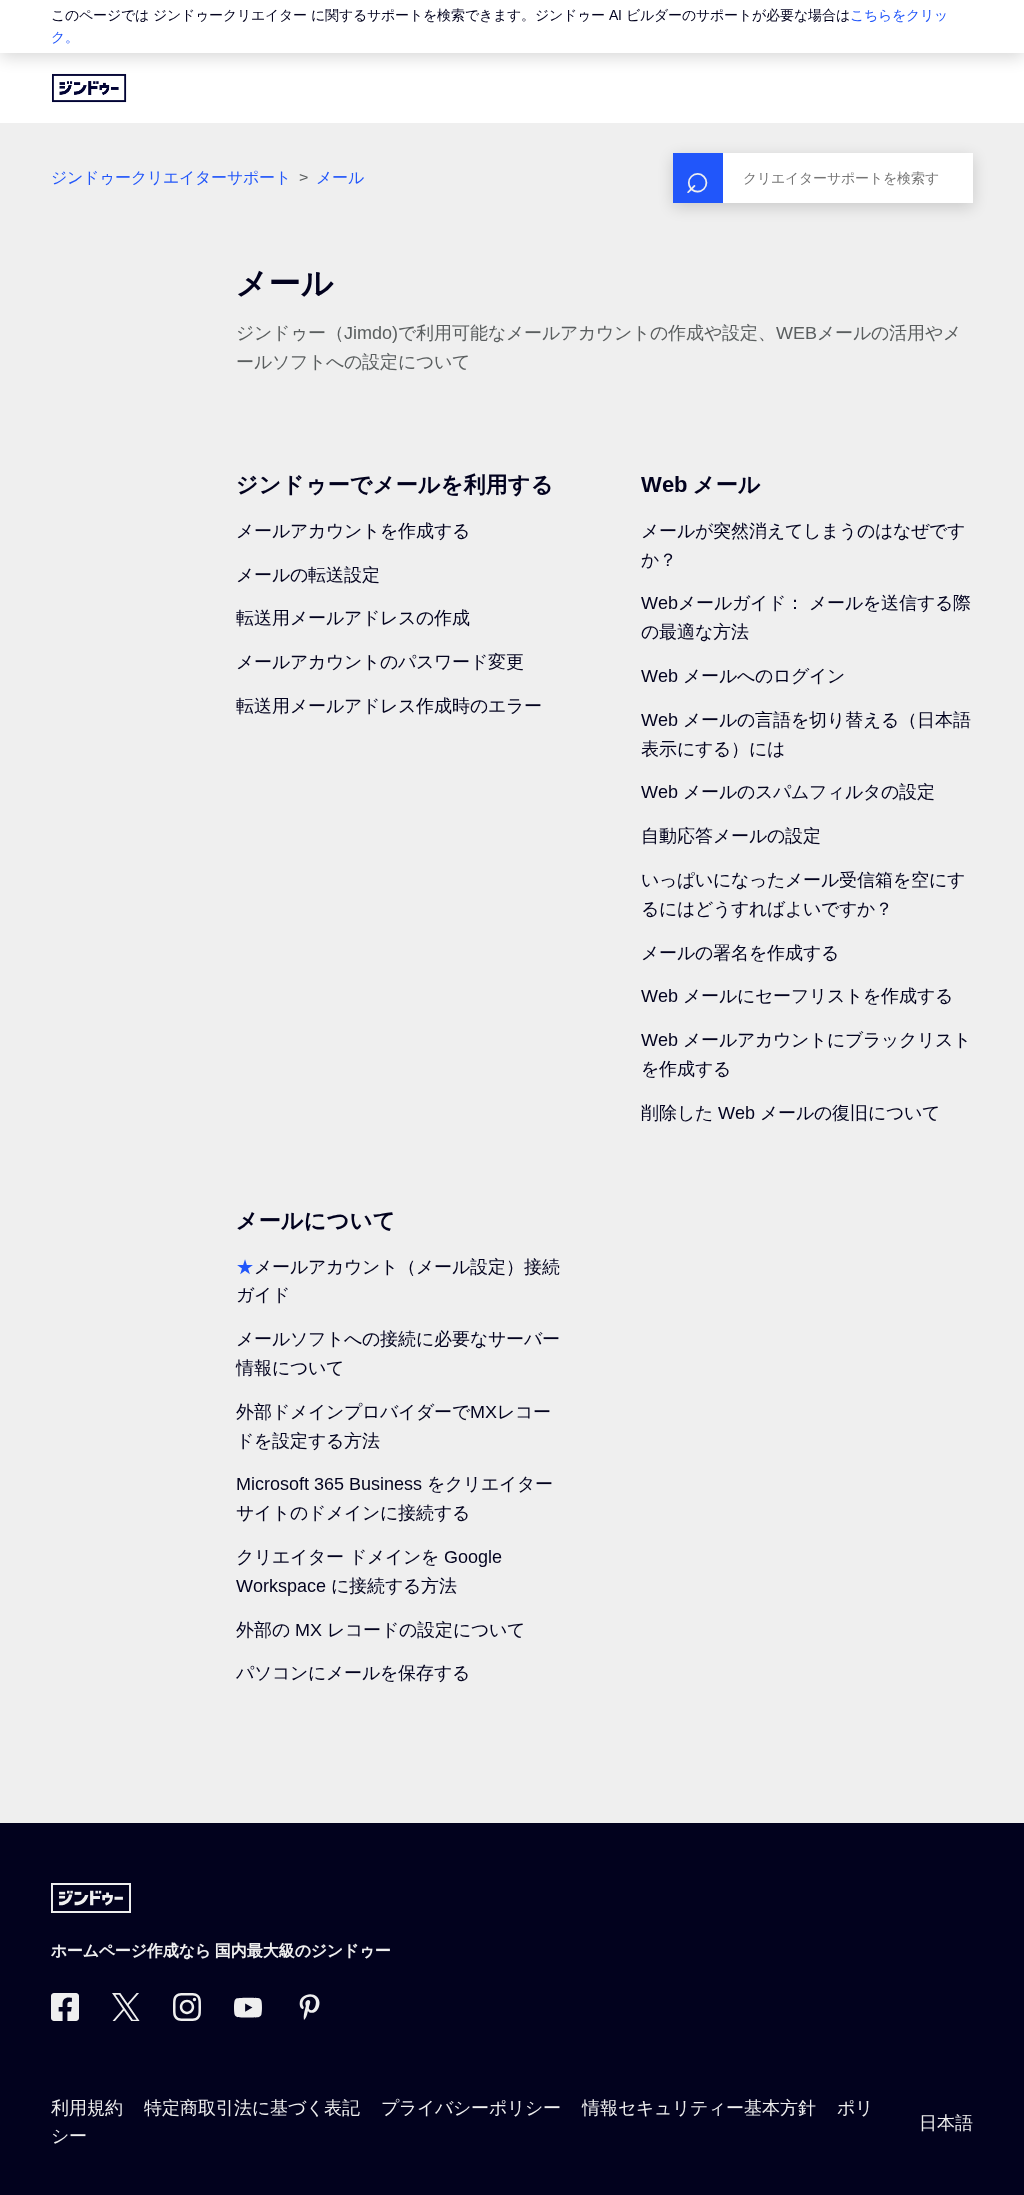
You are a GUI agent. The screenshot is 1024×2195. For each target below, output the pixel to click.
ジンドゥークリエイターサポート (171, 177)
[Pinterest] (309, 2015)
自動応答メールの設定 (731, 836)
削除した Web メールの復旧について (790, 1113)
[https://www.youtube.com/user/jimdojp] (248, 2015)
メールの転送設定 (308, 575)
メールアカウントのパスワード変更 (380, 662)
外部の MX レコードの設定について (380, 1630)
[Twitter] (126, 2015)
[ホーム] (89, 88)
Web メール (701, 484)
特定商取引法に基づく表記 (252, 2108)
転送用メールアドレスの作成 (353, 618)
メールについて (316, 1220)
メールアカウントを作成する (353, 531)
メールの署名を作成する (740, 953)
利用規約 (87, 2108)
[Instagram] (187, 2015)
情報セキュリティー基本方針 (699, 2108)
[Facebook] (65, 2015)
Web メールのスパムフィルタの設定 (788, 792)
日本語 (946, 2123)
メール (340, 177)
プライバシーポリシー (471, 2108)
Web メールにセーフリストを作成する (797, 996)
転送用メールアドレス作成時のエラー (389, 706)
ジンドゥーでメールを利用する (395, 484)
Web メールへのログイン (743, 676)
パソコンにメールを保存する (353, 1673)
